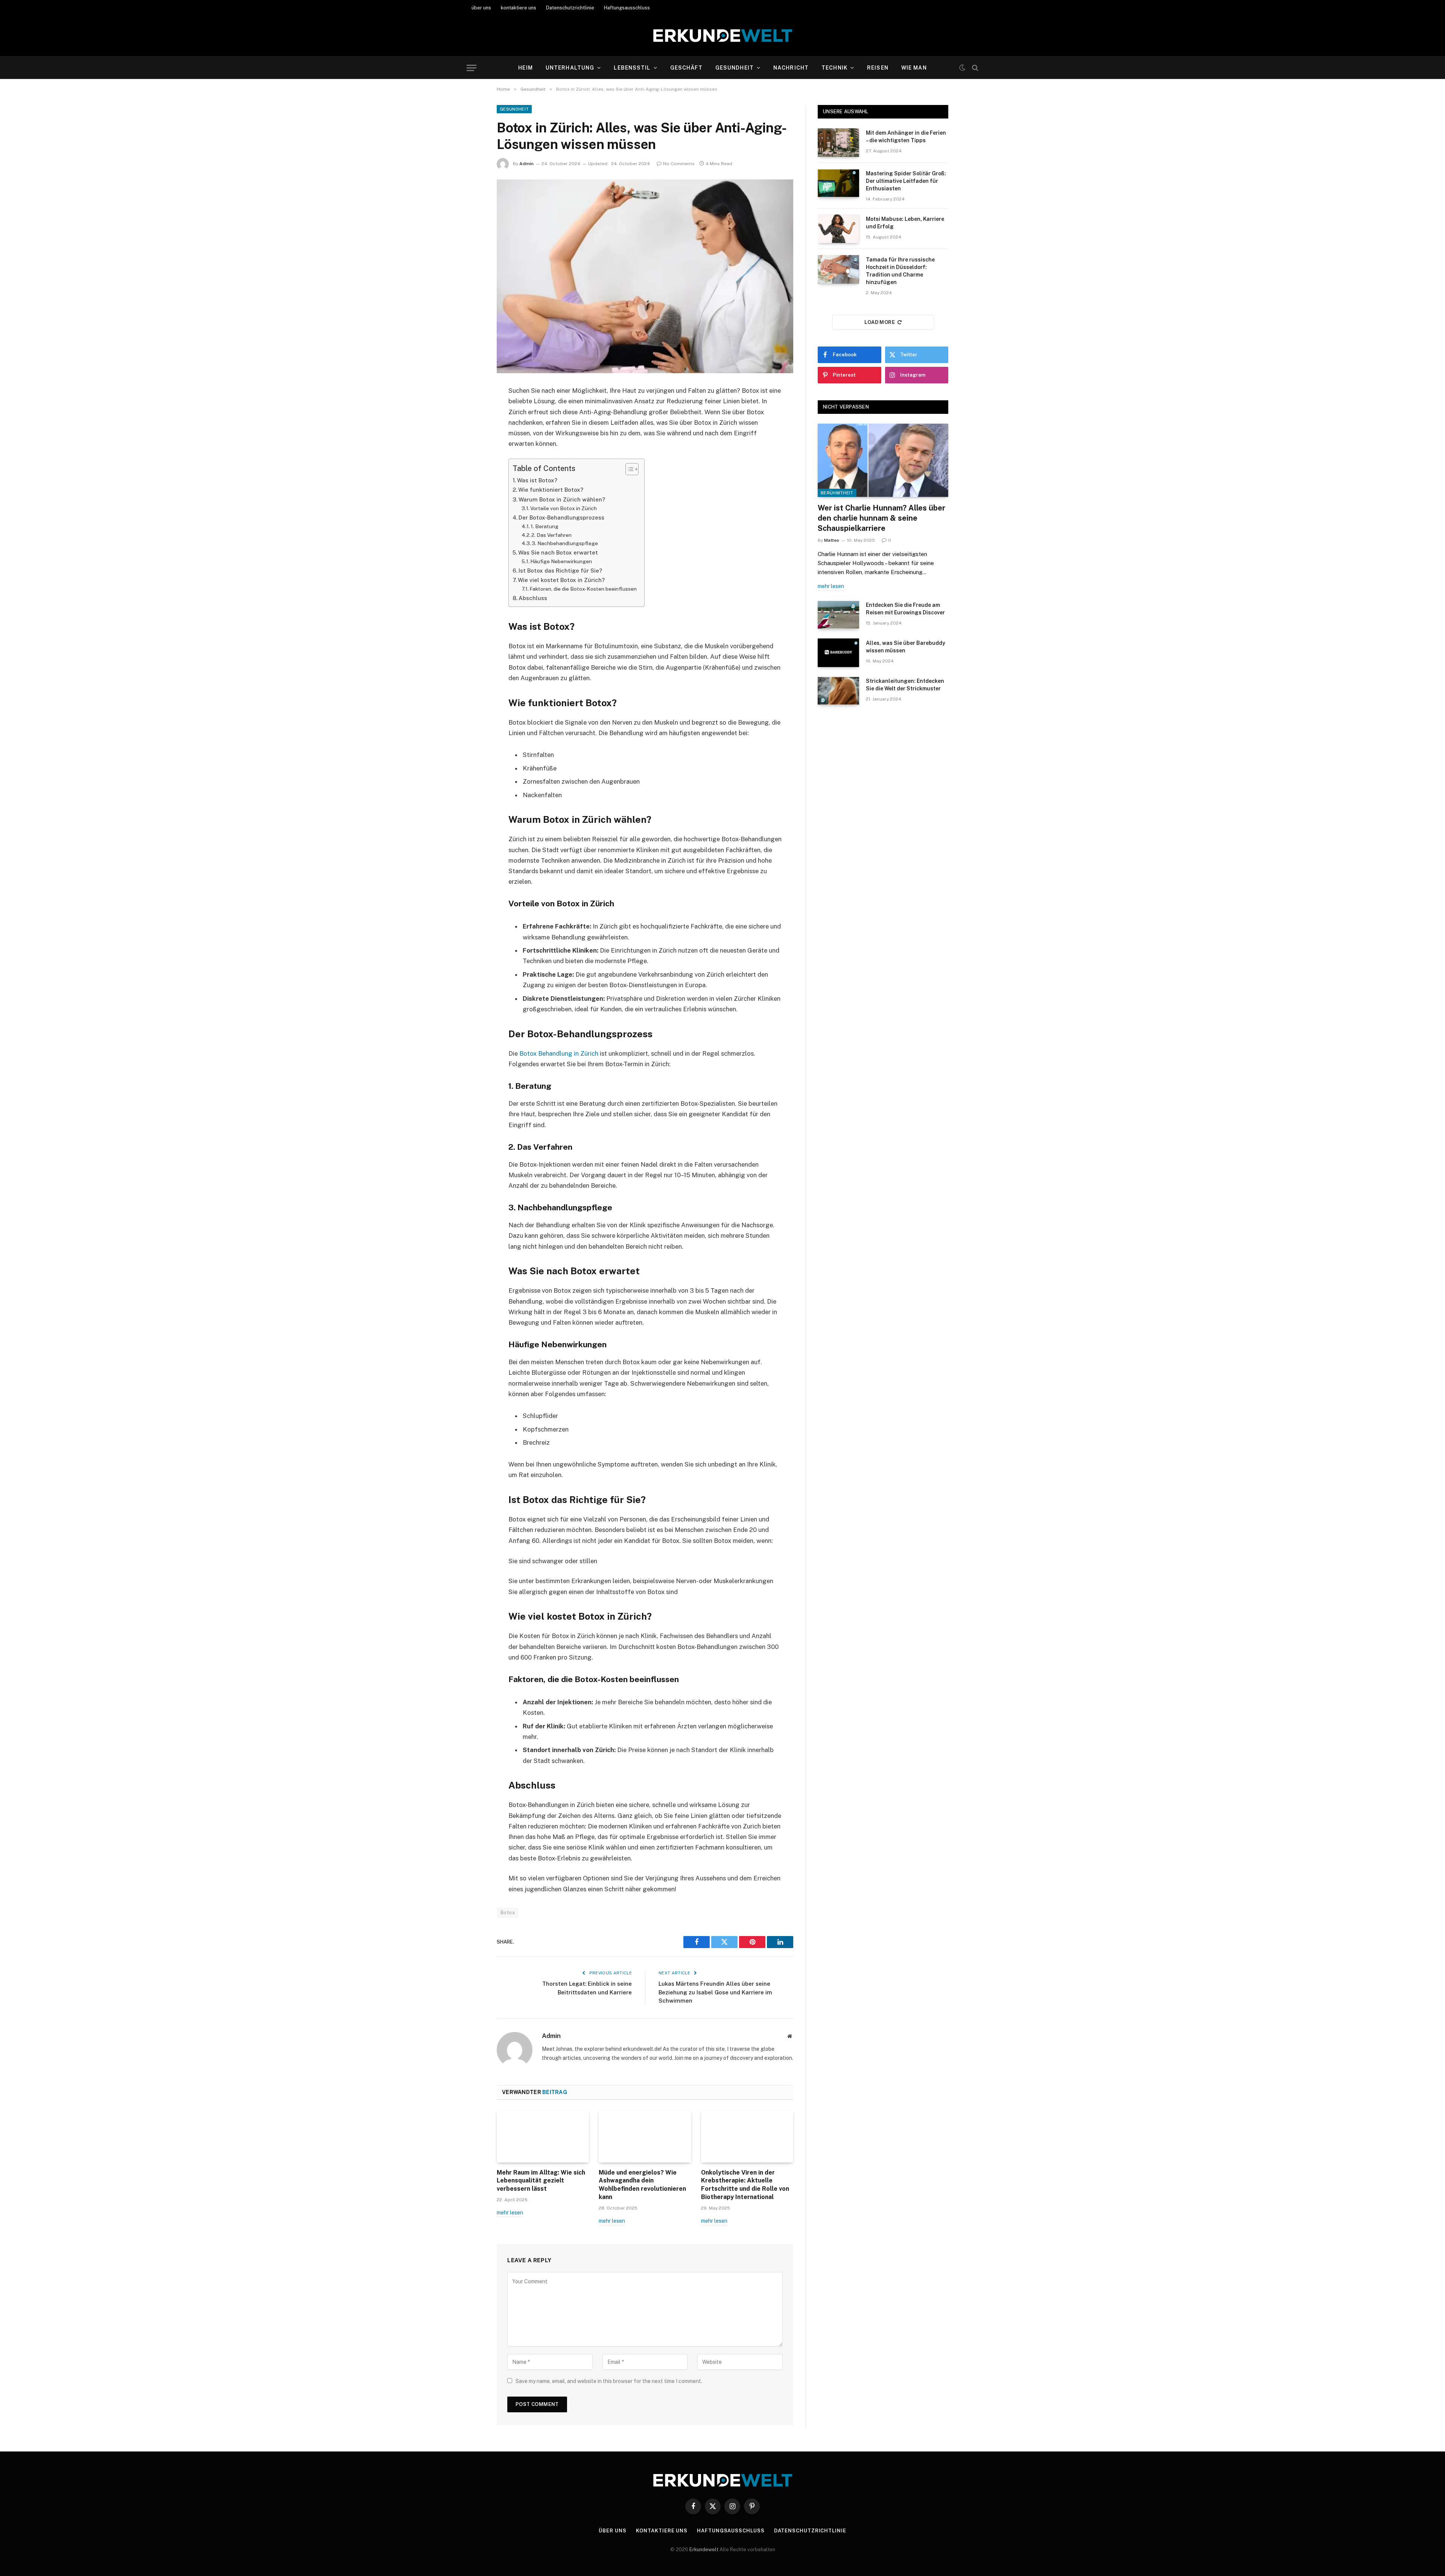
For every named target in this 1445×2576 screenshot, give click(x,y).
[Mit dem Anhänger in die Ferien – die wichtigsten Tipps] (838, 143)
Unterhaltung (570, 68)
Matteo (832, 540)
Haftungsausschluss (627, 8)
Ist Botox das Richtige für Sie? (560, 571)
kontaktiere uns (519, 8)
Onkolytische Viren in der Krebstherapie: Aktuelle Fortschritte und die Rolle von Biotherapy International (745, 2185)
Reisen (878, 68)
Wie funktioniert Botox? (551, 490)
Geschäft (686, 68)
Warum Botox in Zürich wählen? (562, 499)
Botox (508, 1913)
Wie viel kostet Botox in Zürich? (561, 580)
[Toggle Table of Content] (628, 469)
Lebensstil (632, 68)
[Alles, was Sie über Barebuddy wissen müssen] (838, 653)
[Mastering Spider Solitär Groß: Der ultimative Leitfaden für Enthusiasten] (838, 183)
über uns (481, 8)
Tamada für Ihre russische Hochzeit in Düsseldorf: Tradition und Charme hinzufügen (900, 271)
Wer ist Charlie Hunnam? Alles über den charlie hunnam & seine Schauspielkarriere (881, 518)
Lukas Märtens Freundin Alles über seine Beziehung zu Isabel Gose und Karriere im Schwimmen (715, 1992)
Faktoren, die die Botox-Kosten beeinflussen (583, 589)
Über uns (612, 2531)
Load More (880, 322)
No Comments (679, 164)
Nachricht (791, 68)
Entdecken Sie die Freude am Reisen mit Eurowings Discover (905, 609)
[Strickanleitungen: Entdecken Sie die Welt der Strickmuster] (838, 691)
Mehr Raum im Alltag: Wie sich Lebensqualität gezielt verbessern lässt (541, 2181)
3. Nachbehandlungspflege (565, 543)
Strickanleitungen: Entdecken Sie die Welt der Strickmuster (905, 685)
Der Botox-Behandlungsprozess (561, 517)
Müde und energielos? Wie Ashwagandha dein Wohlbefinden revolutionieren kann (642, 2185)
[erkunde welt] (723, 36)
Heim (525, 68)
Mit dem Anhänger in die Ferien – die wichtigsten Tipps (906, 137)
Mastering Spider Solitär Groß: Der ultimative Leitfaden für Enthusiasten (906, 181)
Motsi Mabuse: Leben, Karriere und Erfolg (905, 223)
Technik (834, 68)
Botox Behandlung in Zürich (559, 1053)
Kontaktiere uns (662, 2531)
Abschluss (533, 598)
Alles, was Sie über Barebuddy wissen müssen (906, 647)
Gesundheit (735, 68)
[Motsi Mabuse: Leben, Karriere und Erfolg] (838, 229)
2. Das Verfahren (551, 535)
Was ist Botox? (537, 480)
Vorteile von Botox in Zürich (564, 508)
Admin (526, 164)
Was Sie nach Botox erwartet (558, 552)
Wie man (914, 68)
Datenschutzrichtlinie (570, 8)
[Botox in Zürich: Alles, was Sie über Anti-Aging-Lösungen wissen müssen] (645, 276)
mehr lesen (510, 2213)
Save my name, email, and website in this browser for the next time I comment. (609, 2381)
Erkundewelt (704, 2549)
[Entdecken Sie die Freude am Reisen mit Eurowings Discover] (838, 615)
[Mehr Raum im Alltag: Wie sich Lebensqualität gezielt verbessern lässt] (543, 2137)
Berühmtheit (837, 493)
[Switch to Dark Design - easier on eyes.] (962, 68)
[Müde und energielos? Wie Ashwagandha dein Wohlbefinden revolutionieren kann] (645, 2137)
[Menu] (472, 68)
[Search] (974, 68)
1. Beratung (545, 526)
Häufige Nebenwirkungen (561, 561)
